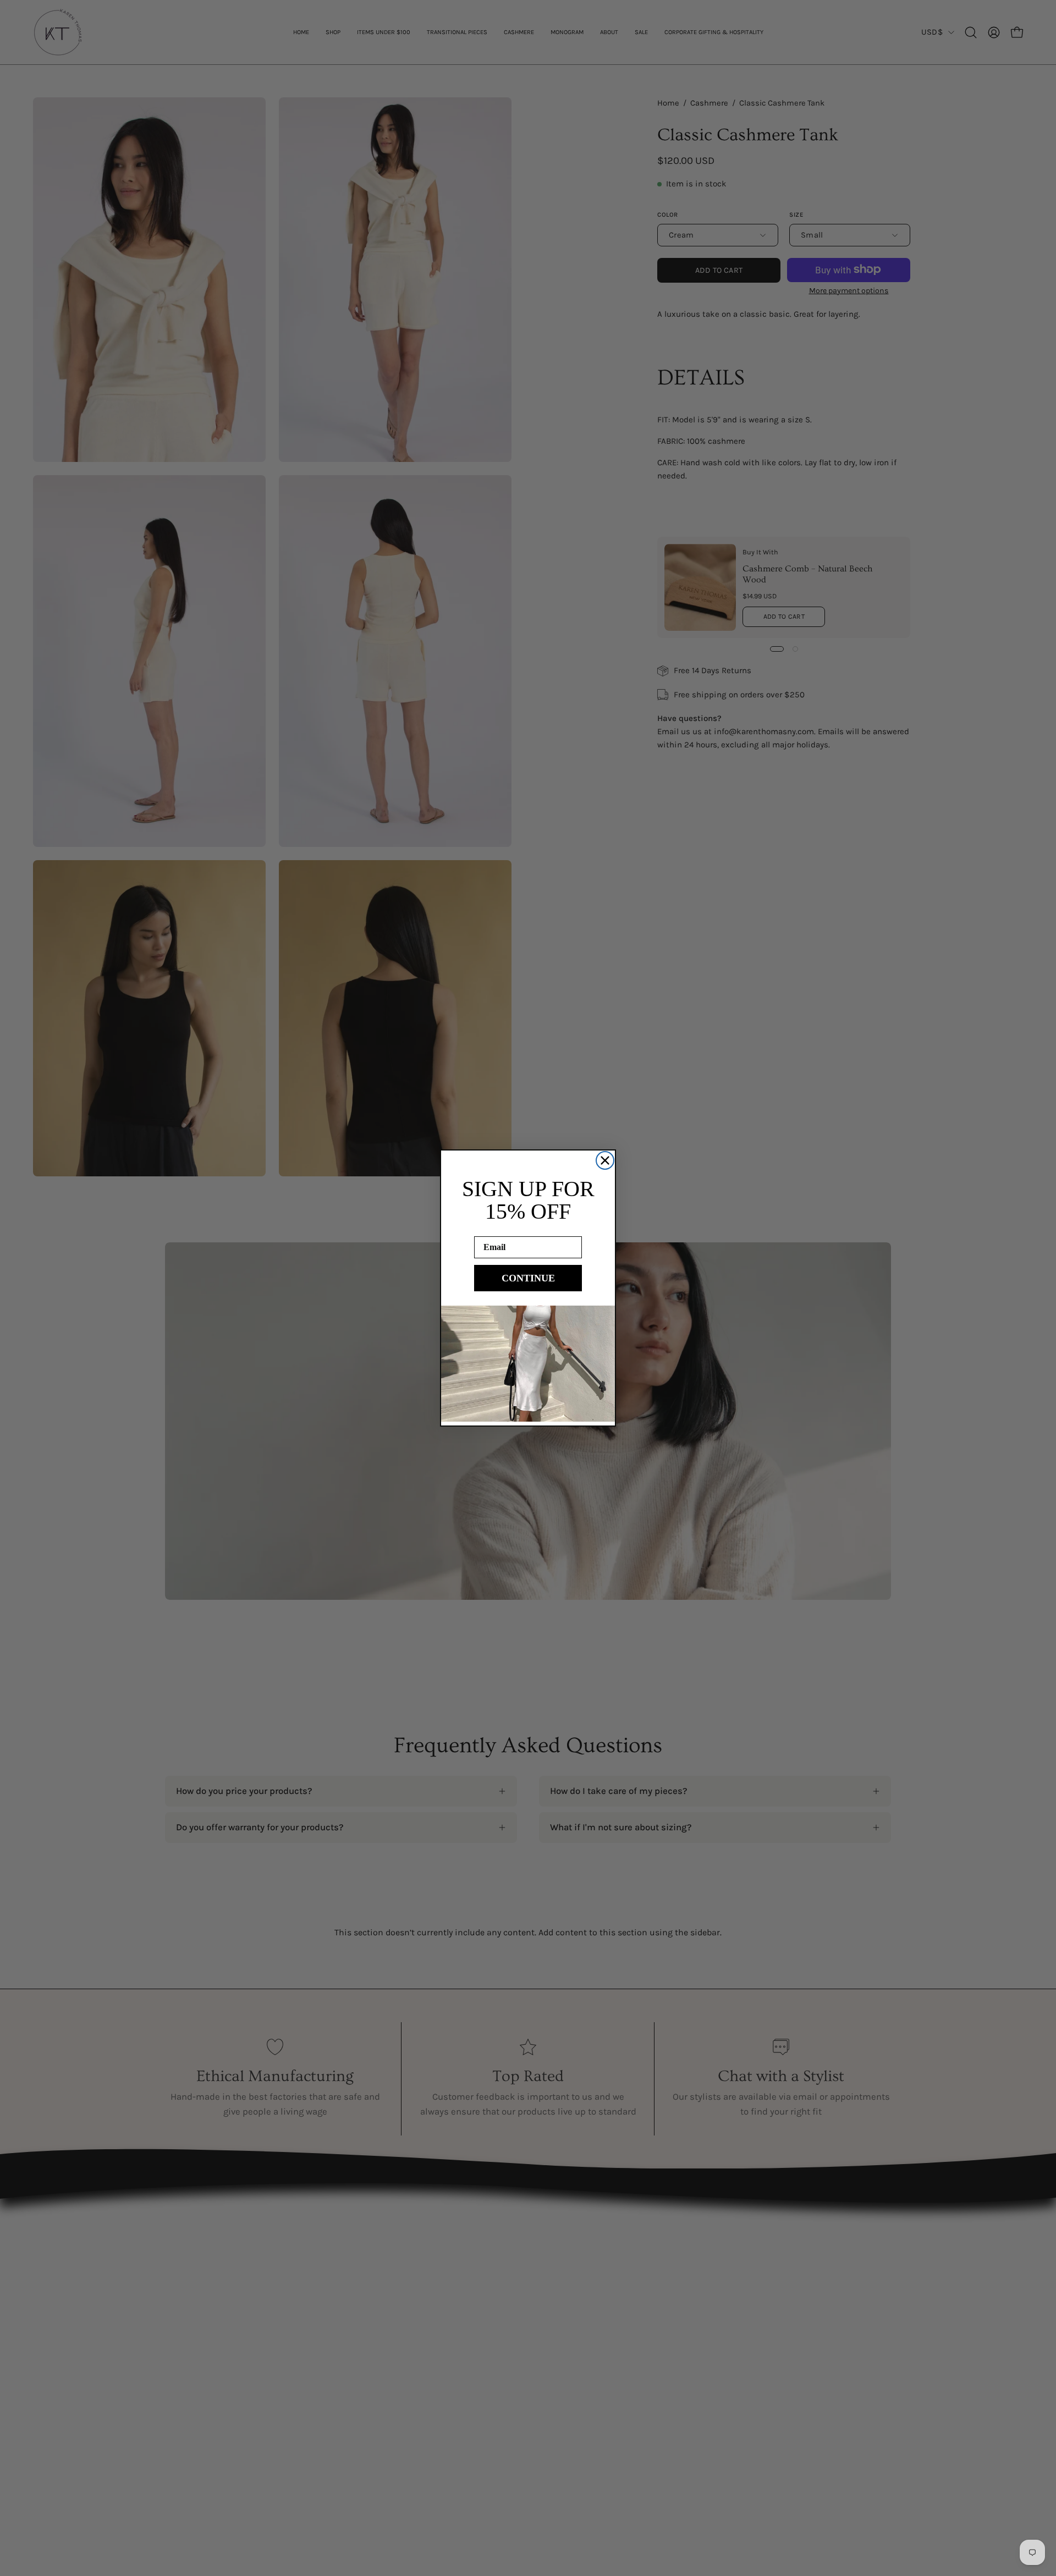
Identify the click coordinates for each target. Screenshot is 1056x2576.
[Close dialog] (605, 1160)
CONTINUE (528, 1278)
